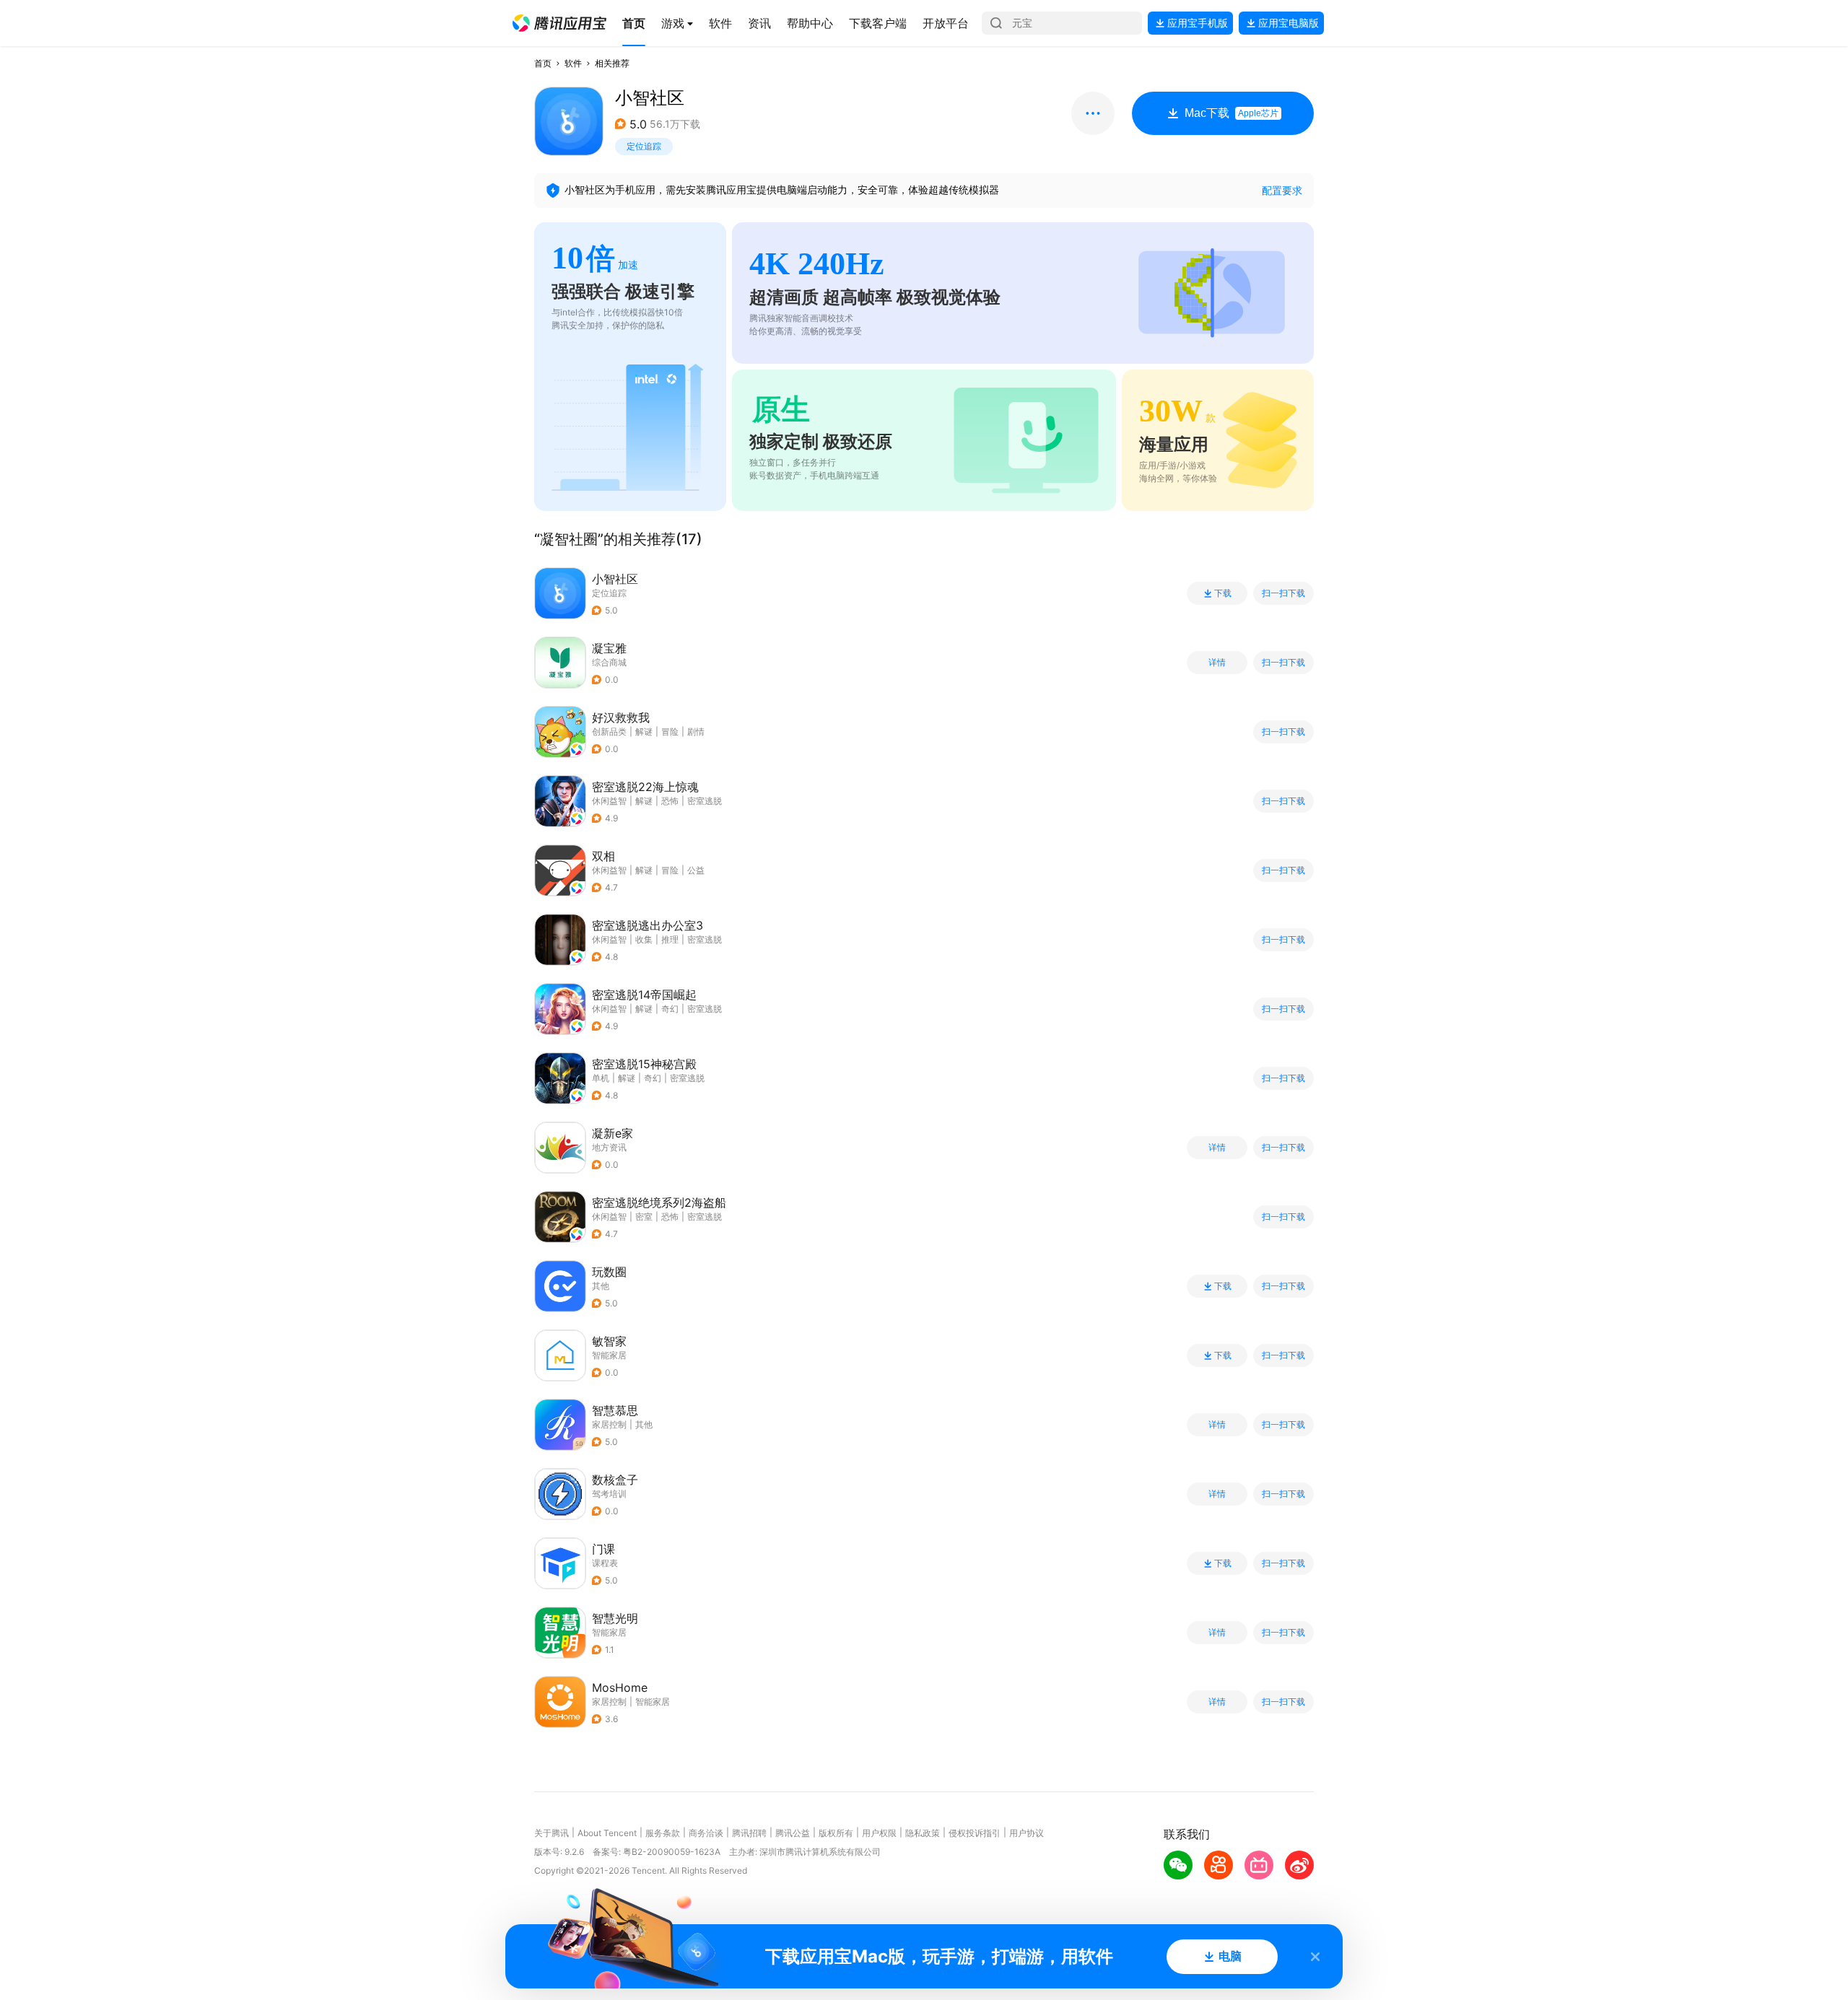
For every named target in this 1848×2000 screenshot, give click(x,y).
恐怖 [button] (670, 801)
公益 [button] (696, 870)
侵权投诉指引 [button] (975, 1833)
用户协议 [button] (1027, 1833)
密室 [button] (644, 1217)
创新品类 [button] (609, 732)
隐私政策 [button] (923, 1833)
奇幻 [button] (670, 1009)
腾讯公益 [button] (793, 1833)
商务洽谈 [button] (706, 1833)
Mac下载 (1232, 113)
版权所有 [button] (836, 1833)
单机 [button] (601, 1078)
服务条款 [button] (663, 1833)
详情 (1217, 663)
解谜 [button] (644, 732)
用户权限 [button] (879, 1833)
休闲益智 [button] (609, 801)
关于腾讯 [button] (552, 1833)
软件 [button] (573, 63)
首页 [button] (543, 63)
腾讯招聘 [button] (749, 1833)
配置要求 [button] (1282, 190)
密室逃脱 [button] (705, 801)
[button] (559, 23)
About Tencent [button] (607, 1833)
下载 (1223, 593)
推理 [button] (670, 939)
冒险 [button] (670, 732)
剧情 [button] (696, 732)
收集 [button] (644, 939)
